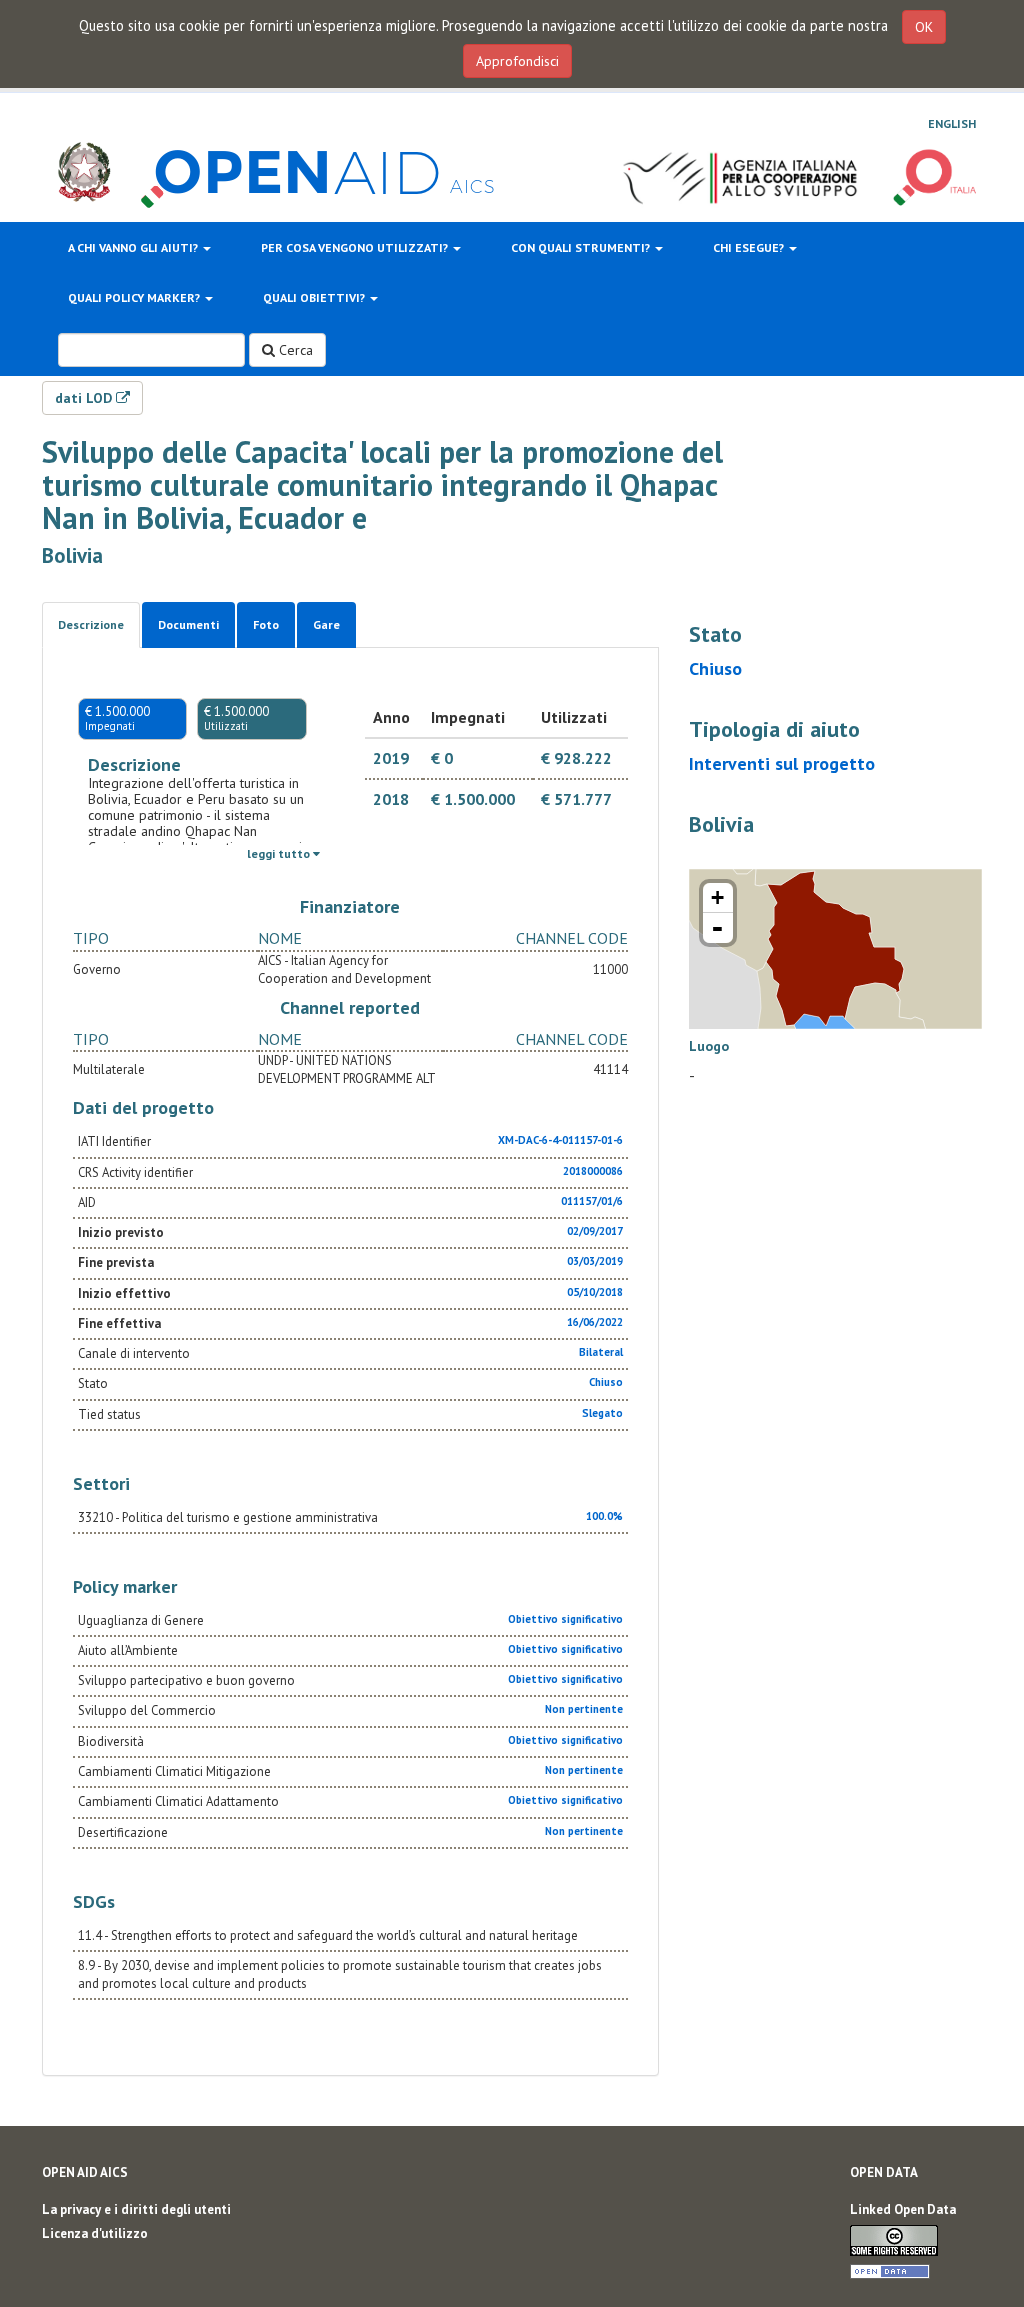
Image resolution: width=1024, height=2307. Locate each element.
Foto (266, 624)
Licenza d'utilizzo (95, 2233)
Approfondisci (517, 61)
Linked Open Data (903, 2209)
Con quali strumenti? (582, 247)
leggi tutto (280, 853)
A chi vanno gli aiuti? (134, 247)
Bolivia (72, 555)
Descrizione (91, 624)
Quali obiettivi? (315, 297)
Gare (326, 624)
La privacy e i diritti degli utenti (136, 2209)
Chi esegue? (750, 247)
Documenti (188, 624)
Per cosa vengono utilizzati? (356, 247)
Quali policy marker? (135, 297)
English (952, 123)
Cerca (294, 350)
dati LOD (85, 398)
